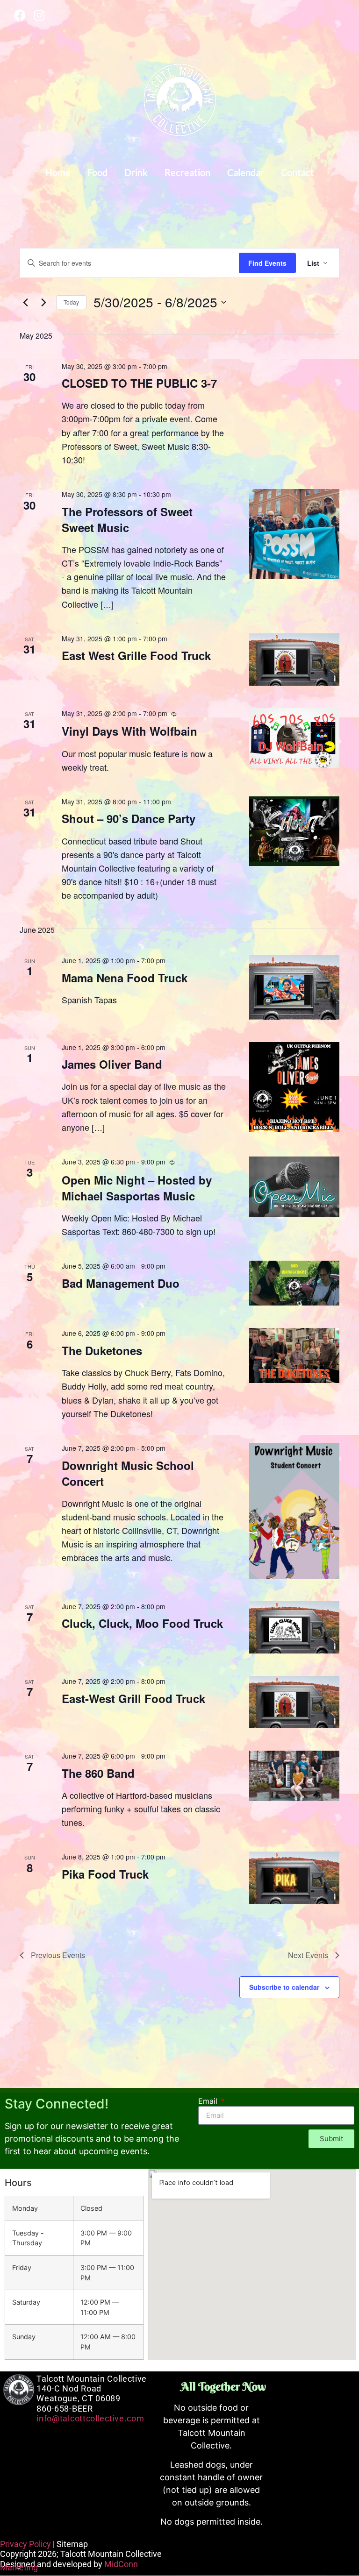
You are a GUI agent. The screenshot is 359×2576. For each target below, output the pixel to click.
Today (71, 302)
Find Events (267, 263)
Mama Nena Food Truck (125, 978)
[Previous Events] (25, 302)
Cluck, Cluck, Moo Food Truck (142, 1623)
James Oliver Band (112, 1064)
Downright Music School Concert (128, 1473)
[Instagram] (39, 15)
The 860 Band (98, 1773)
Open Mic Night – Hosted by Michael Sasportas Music (137, 1188)
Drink (136, 172)
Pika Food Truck (105, 1874)
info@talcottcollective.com (90, 2418)
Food (97, 172)
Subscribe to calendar (284, 1987)
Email (209, 2101)
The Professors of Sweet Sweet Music (127, 519)
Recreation (187, 172)
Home (58, 172)
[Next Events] (43, 302)
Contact (298, 172)
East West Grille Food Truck (136, 655)
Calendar (246, 172)
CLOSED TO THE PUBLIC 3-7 (139, 383)
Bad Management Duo (121, 1283)
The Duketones (102, 1350)
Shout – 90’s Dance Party (129, 818)
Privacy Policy (25, 2544)
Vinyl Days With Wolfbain (129, 731)
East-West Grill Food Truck (133, 1698)
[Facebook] (20, 15)
